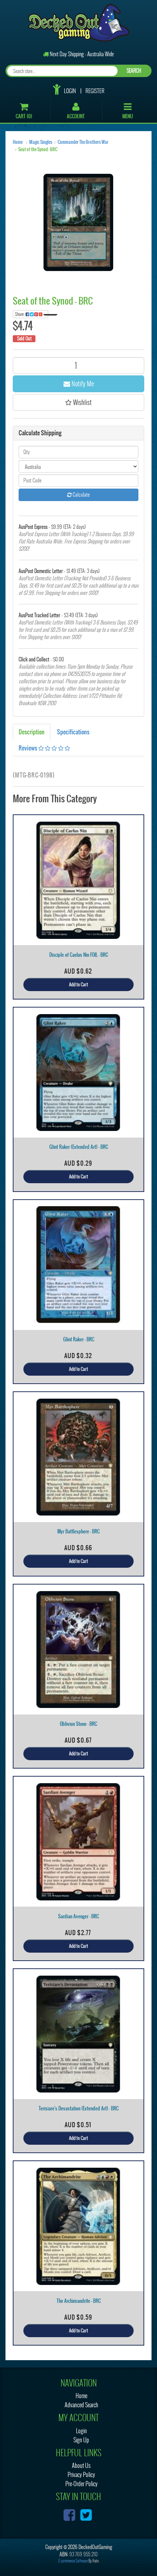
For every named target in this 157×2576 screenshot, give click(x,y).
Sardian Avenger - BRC (78, 1916)
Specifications (73, 732)
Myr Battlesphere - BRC (78, 1531)
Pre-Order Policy (81, 2484)
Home (18, 142)
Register (95, 91)
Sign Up (81, 2440)
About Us (81, 2466)
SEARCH (134, 71)
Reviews (28, 748)
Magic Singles (41, 142)
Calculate (81, 495)
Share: (20, 314)
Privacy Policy (81, 2475)
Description (32, 732)
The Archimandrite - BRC (79, 2301)
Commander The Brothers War (83, 142)
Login (70, 91)
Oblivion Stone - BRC (78, 1724)
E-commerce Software (73, 2561)
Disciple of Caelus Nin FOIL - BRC (79, 955)
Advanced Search (81, 2405)
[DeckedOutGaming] (79, 22)
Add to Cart (78, 985)
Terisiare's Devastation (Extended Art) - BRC (79, 2108)
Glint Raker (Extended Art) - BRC (79, 1147)
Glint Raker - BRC (79, 1339)
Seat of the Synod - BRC (38, 149)
